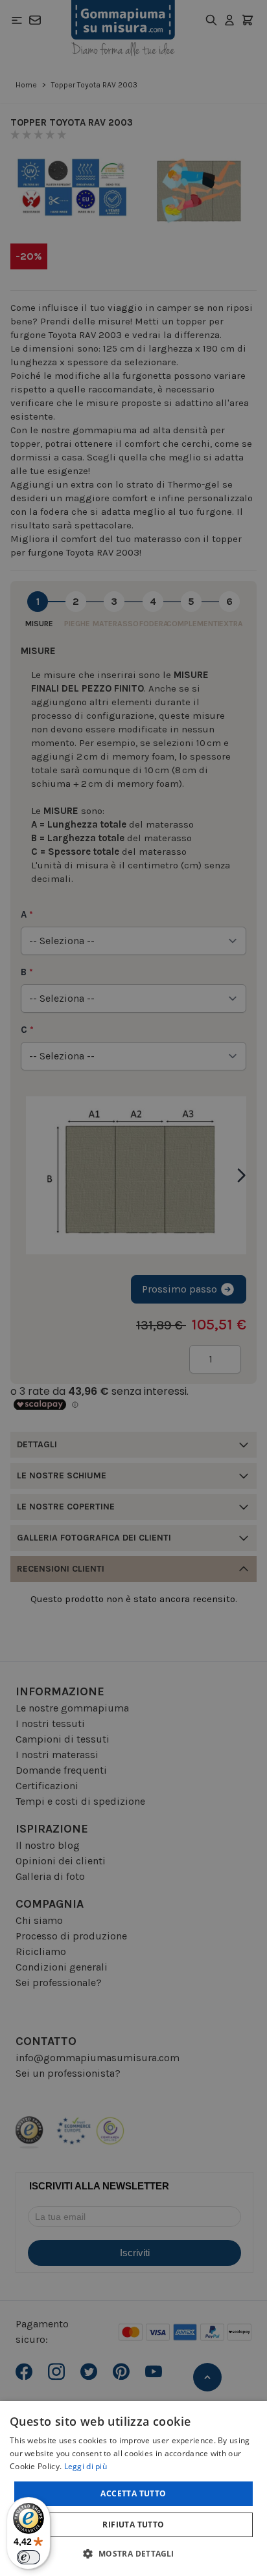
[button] (133, 2553)
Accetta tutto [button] (133, 2493)
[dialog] (133, 2489)
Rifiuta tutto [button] (133, 2525)
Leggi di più (86, 2466)
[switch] (29, 2557)
